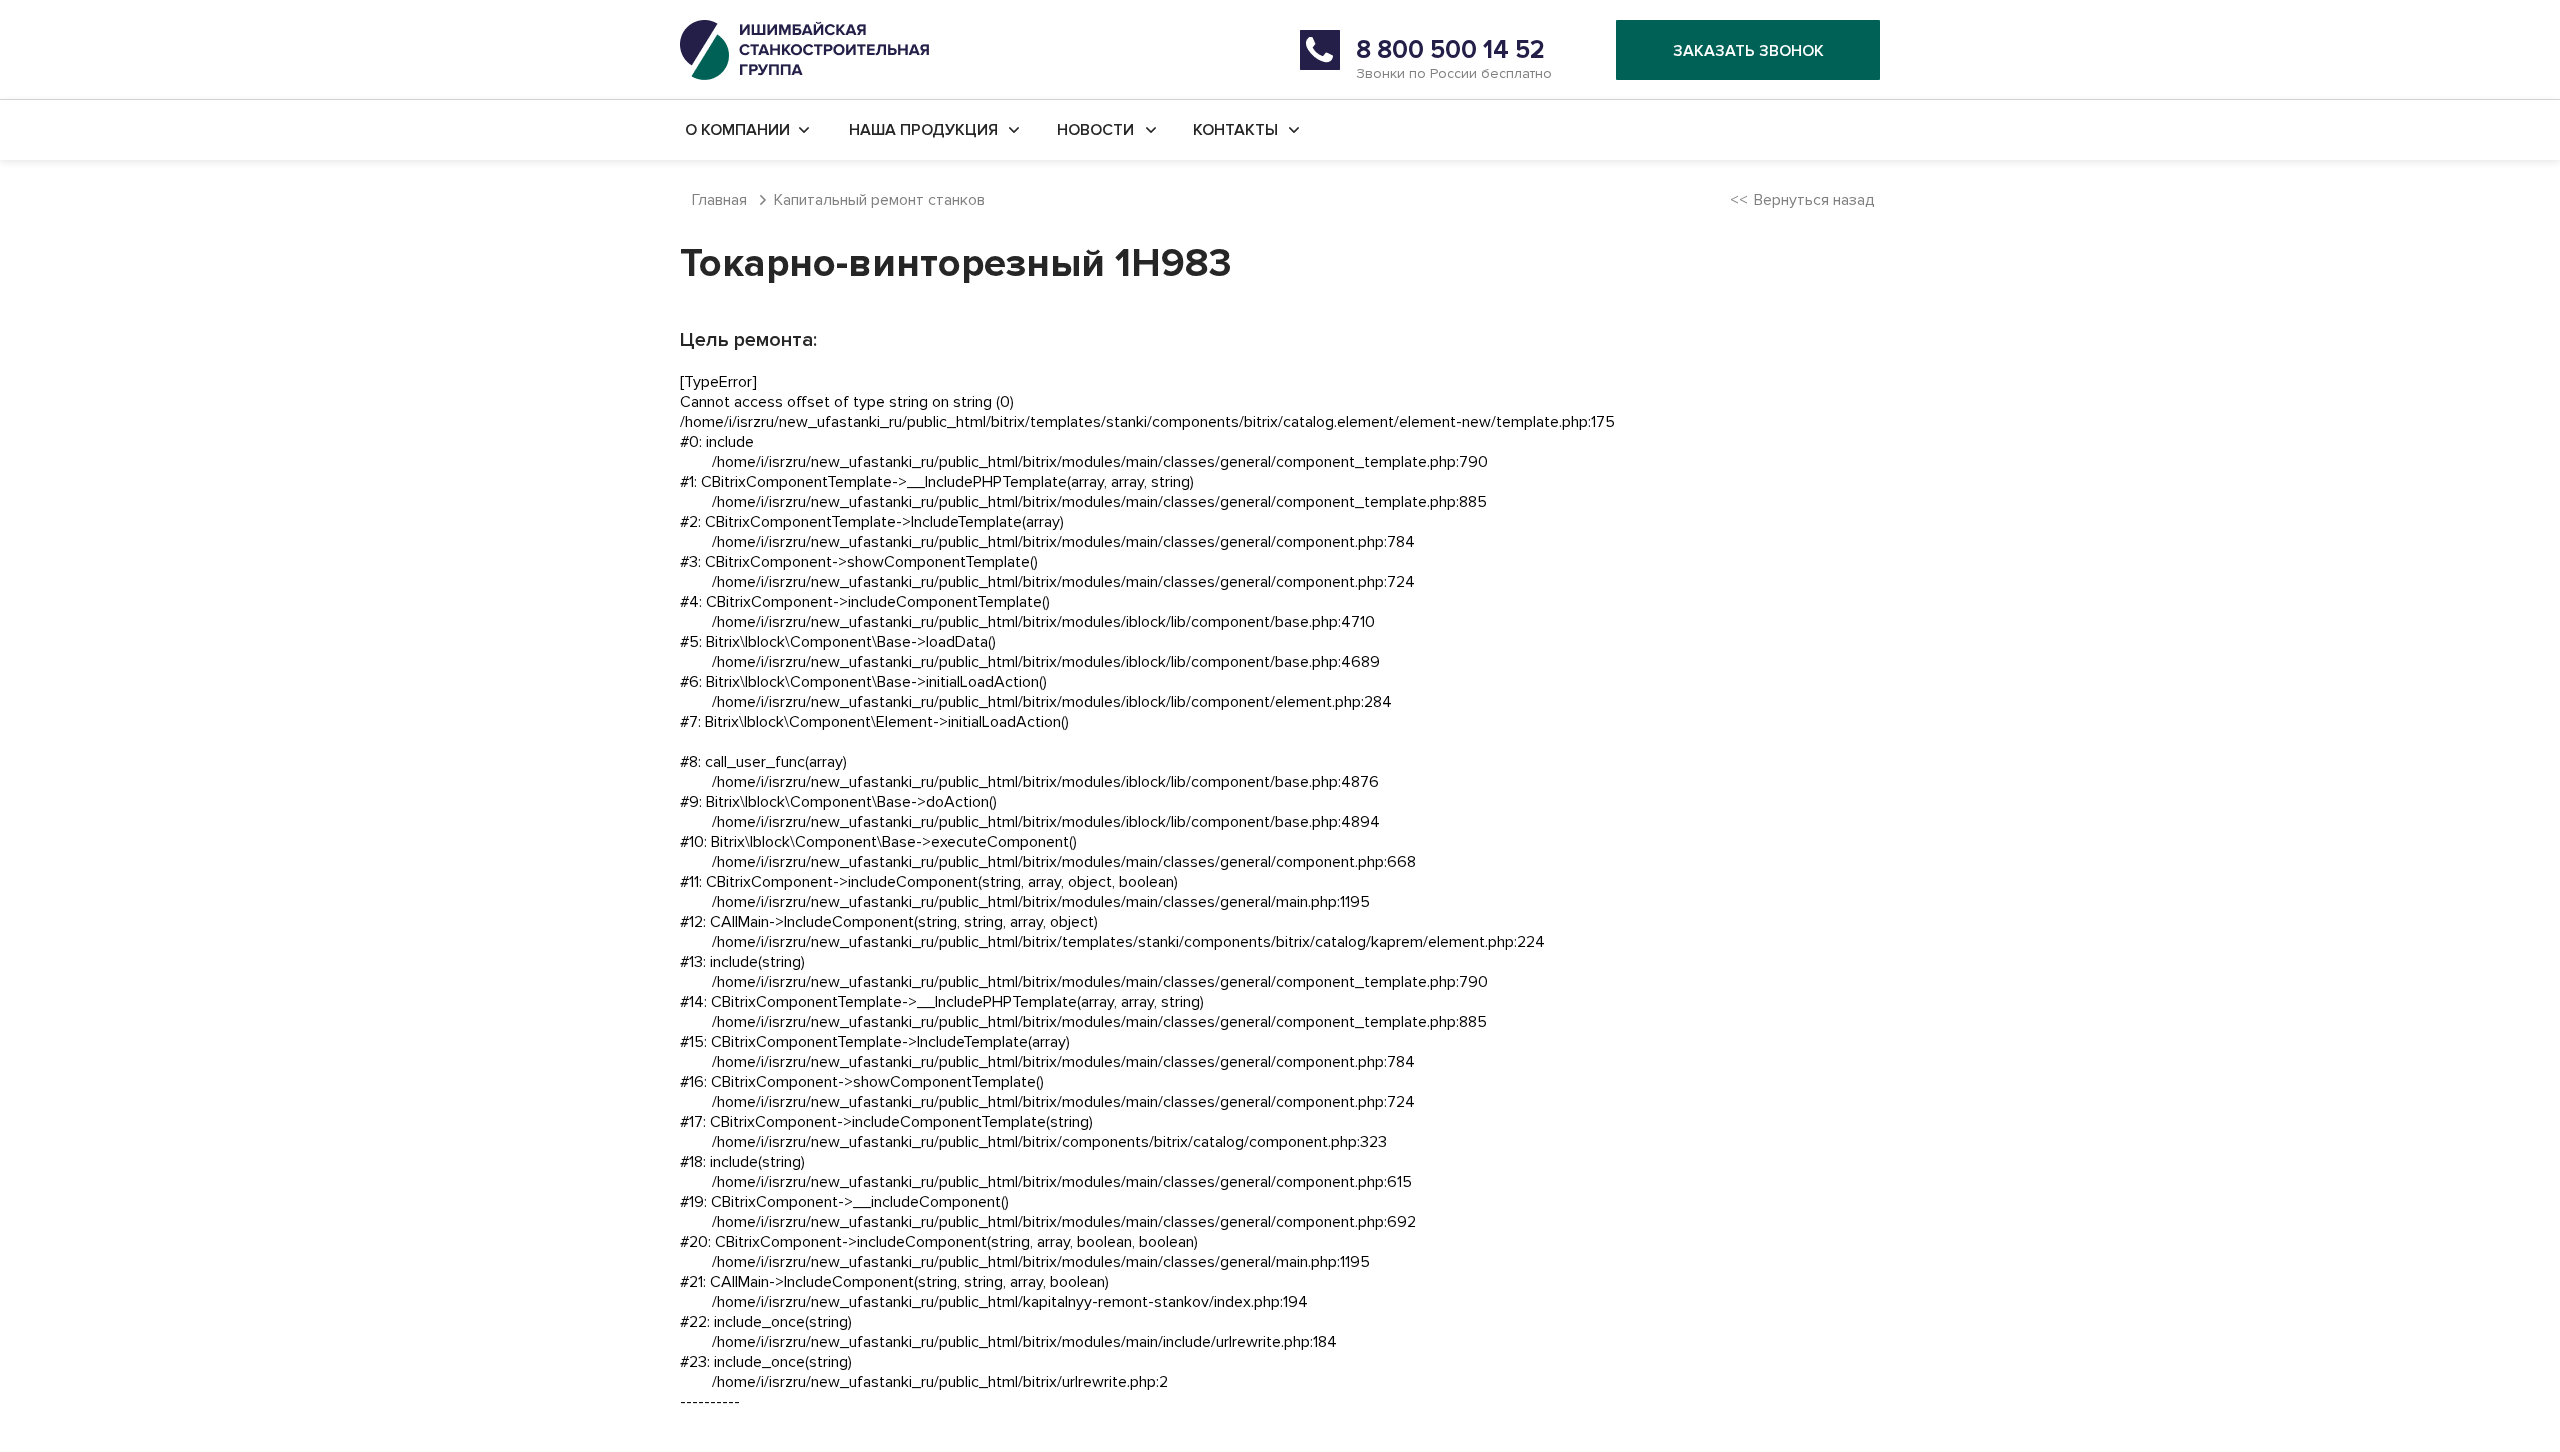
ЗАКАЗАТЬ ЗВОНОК (1748, 51)
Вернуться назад (1814, 200)
